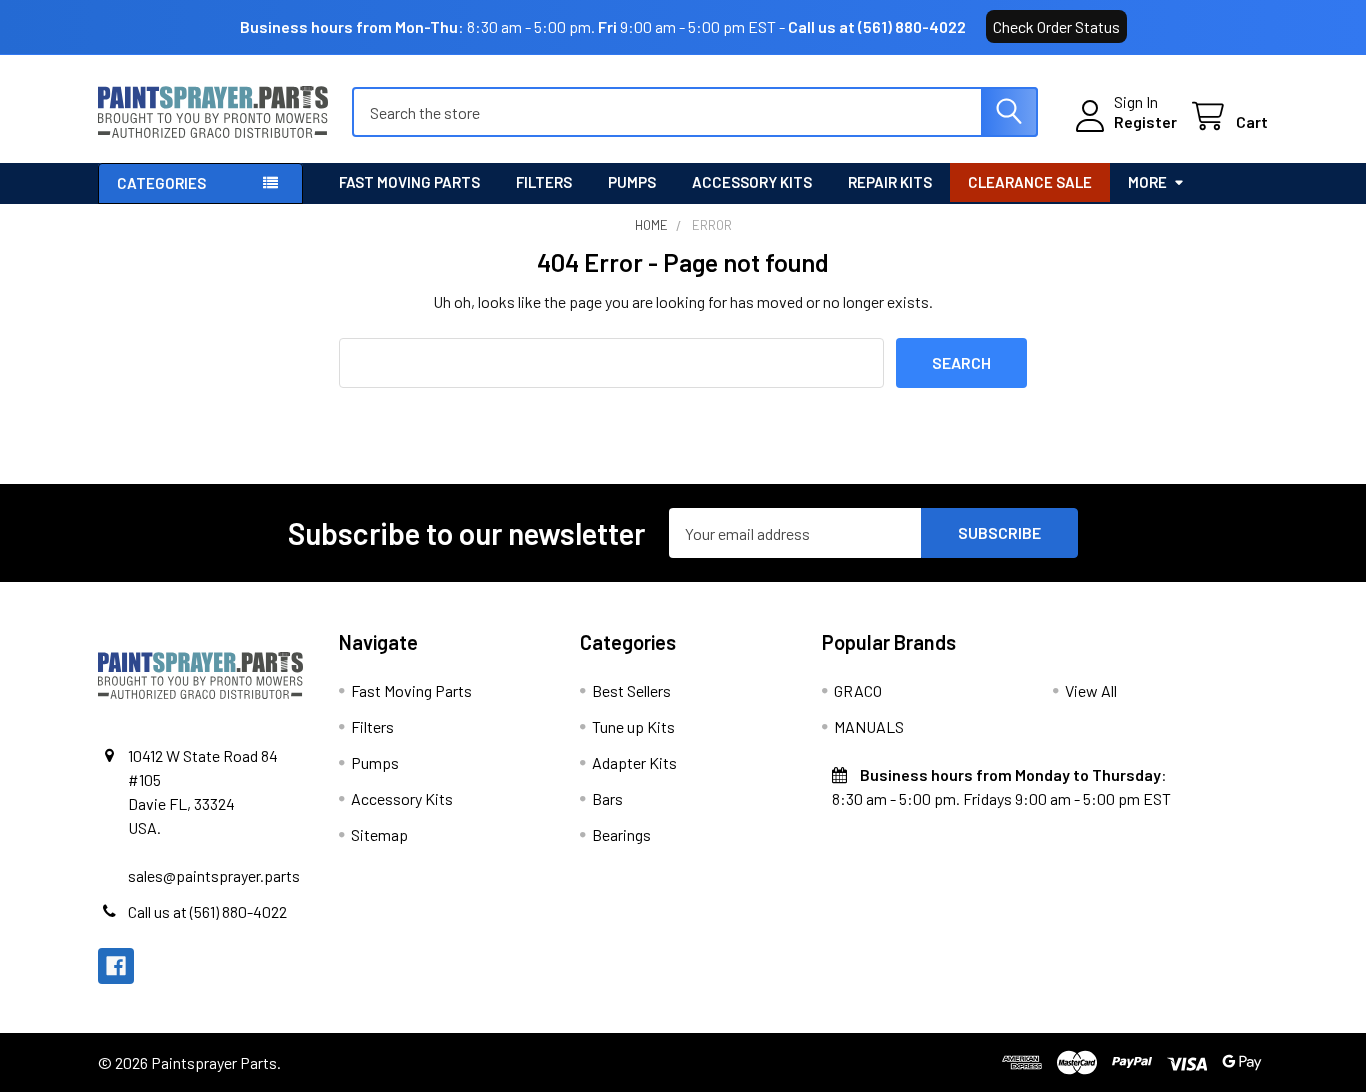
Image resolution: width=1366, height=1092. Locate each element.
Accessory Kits (752, 182)
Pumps (632, 182)
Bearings (621, 834)
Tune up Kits (633, 726)
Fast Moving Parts (409, 182)
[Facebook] (116, 966)
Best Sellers (631, 690)
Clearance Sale (1030, 182)
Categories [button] (161, 183)
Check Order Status (1056, 26)
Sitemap (379, 834)
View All (1091, 690)
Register (1145, 121)
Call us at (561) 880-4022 (877, 26)
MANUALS (869, 726)
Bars (607, 798)
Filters (544, 182)
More (1147, 182)
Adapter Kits (634, 762)
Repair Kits (890, 182)
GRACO (858, 690)
